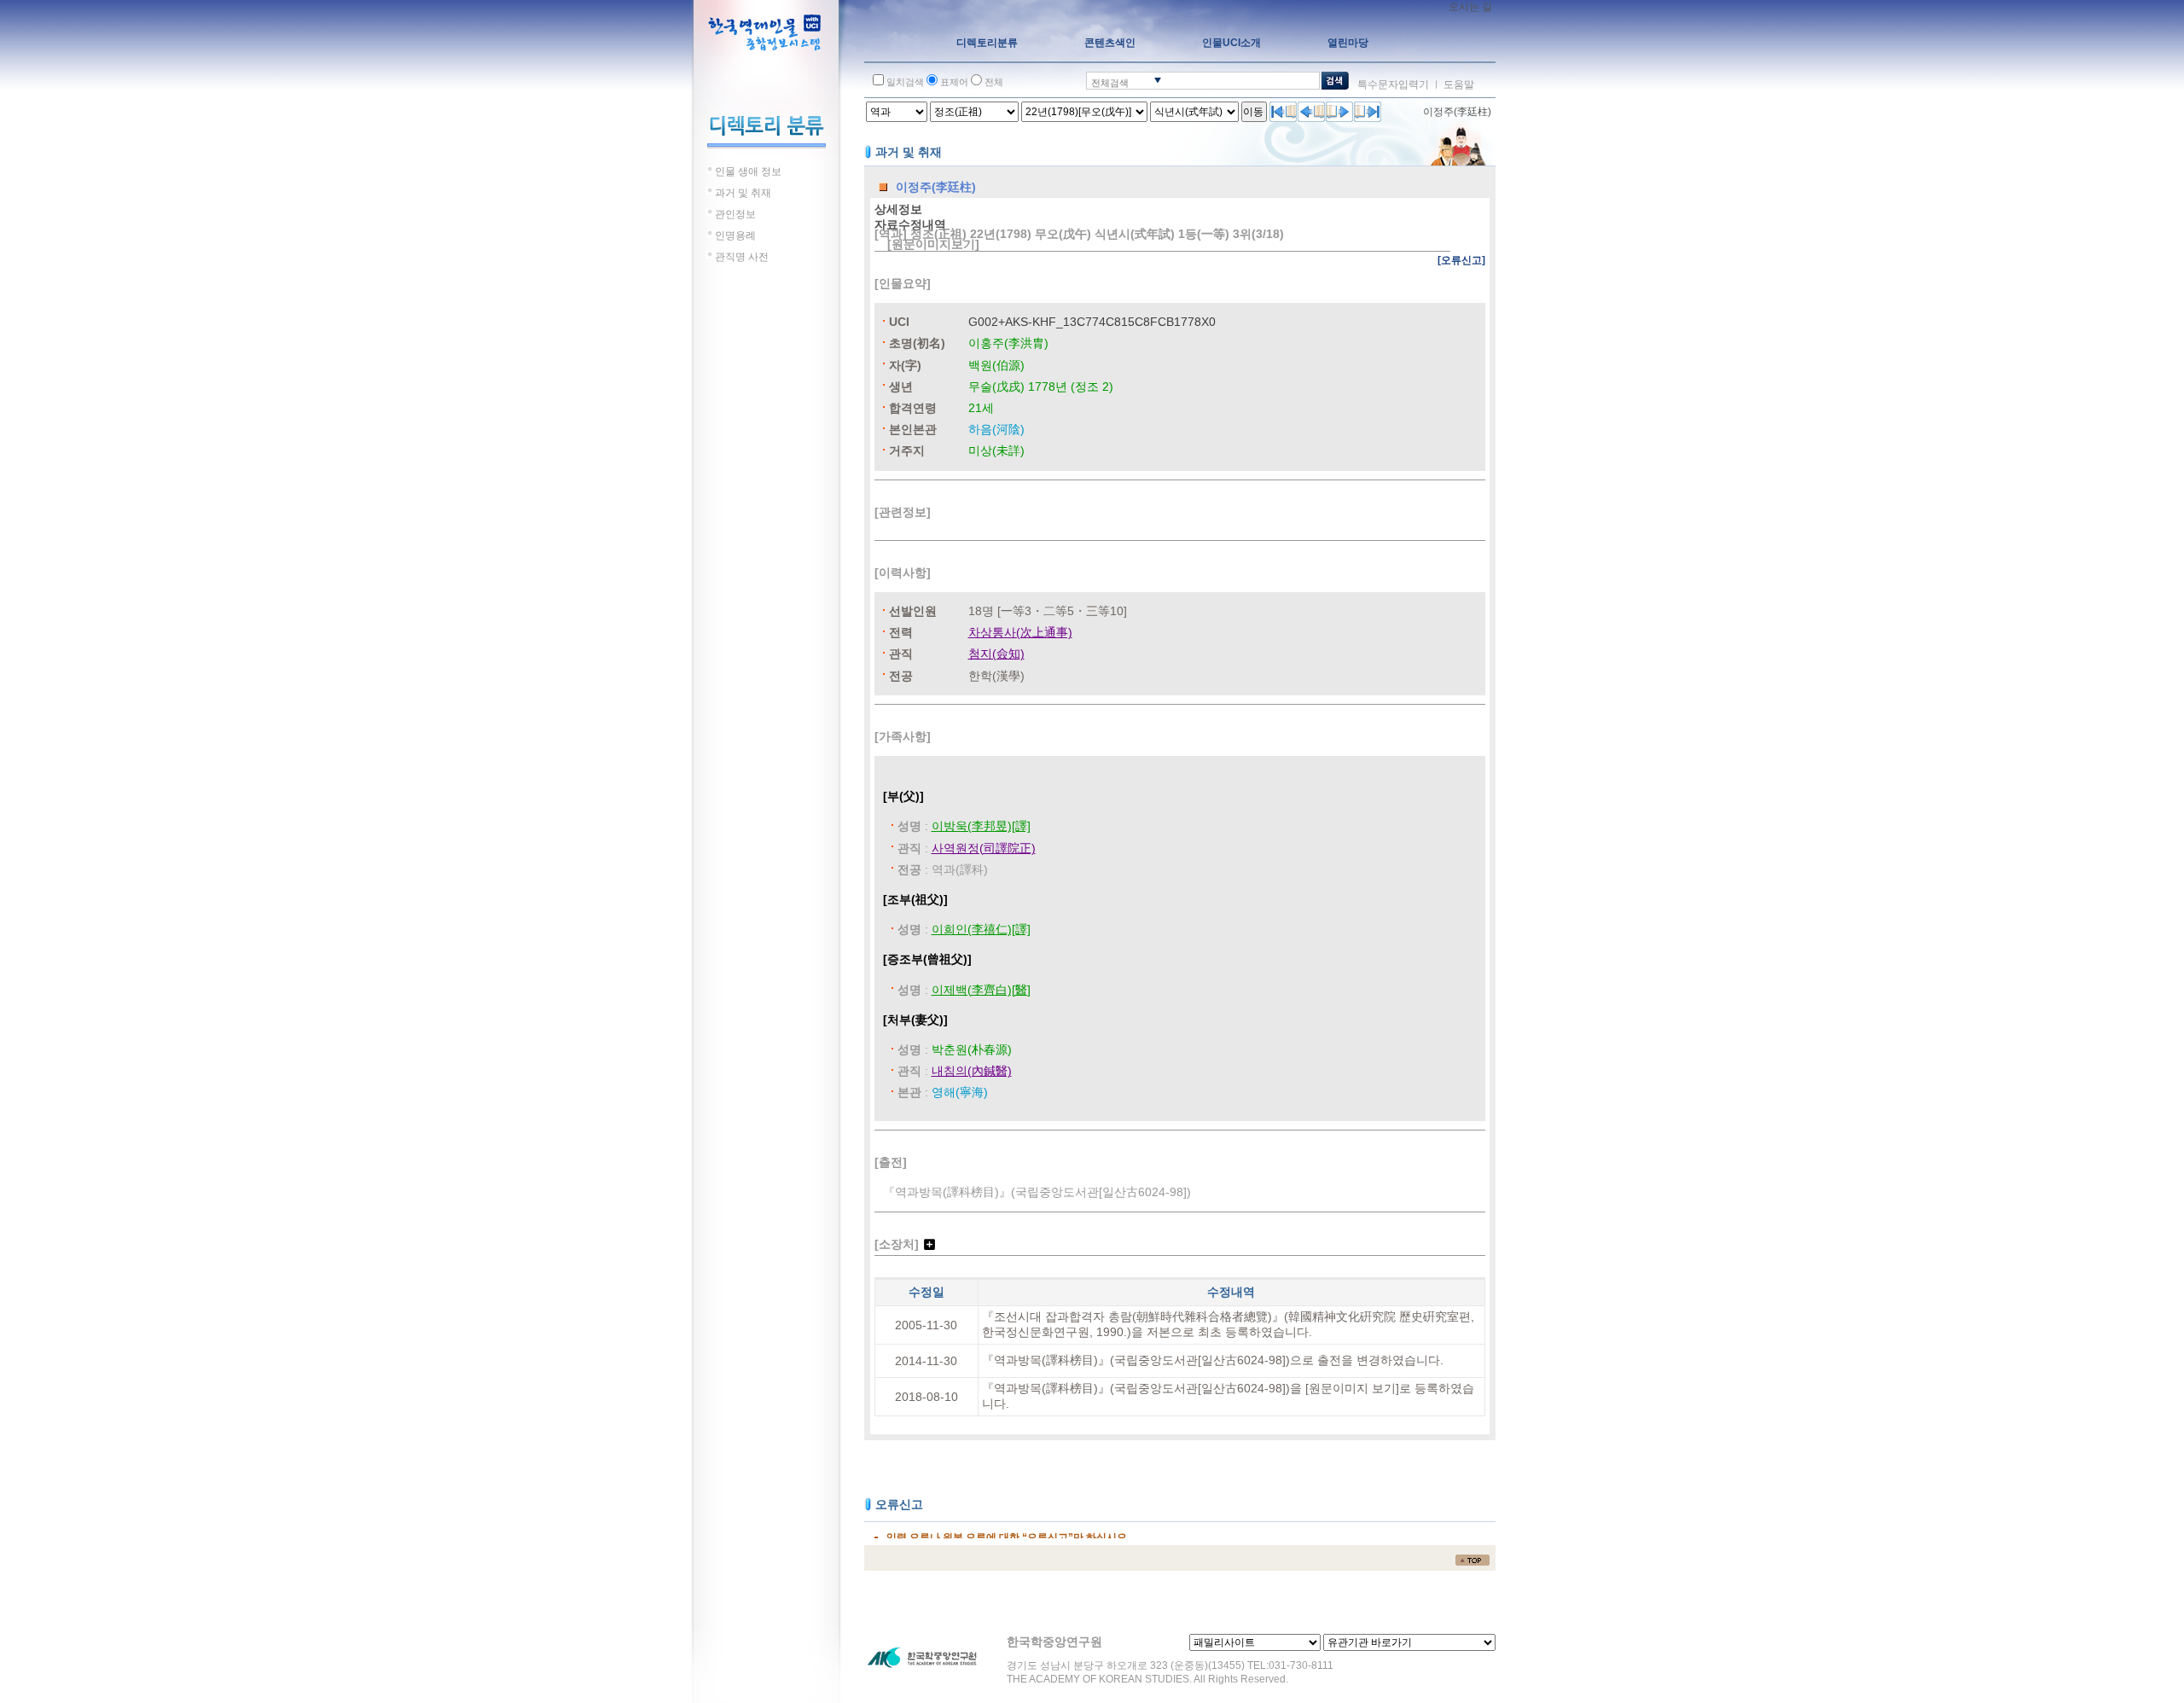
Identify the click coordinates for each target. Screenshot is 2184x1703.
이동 (1253, 112)
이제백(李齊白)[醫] (981, 990)
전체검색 (1110, 83)
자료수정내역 (910, 224)
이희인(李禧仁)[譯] (981, 929)
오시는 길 (1470, 7)
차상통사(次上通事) (1020, 632)
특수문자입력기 (1393, 84)
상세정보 (898, 209)
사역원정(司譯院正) (984, 848)
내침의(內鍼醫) (972, 1071)
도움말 (1459, 84)
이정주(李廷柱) (1457, 112)
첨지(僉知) (996, 654)
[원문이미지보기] (933, 244)
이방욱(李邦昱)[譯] (981, 826)
